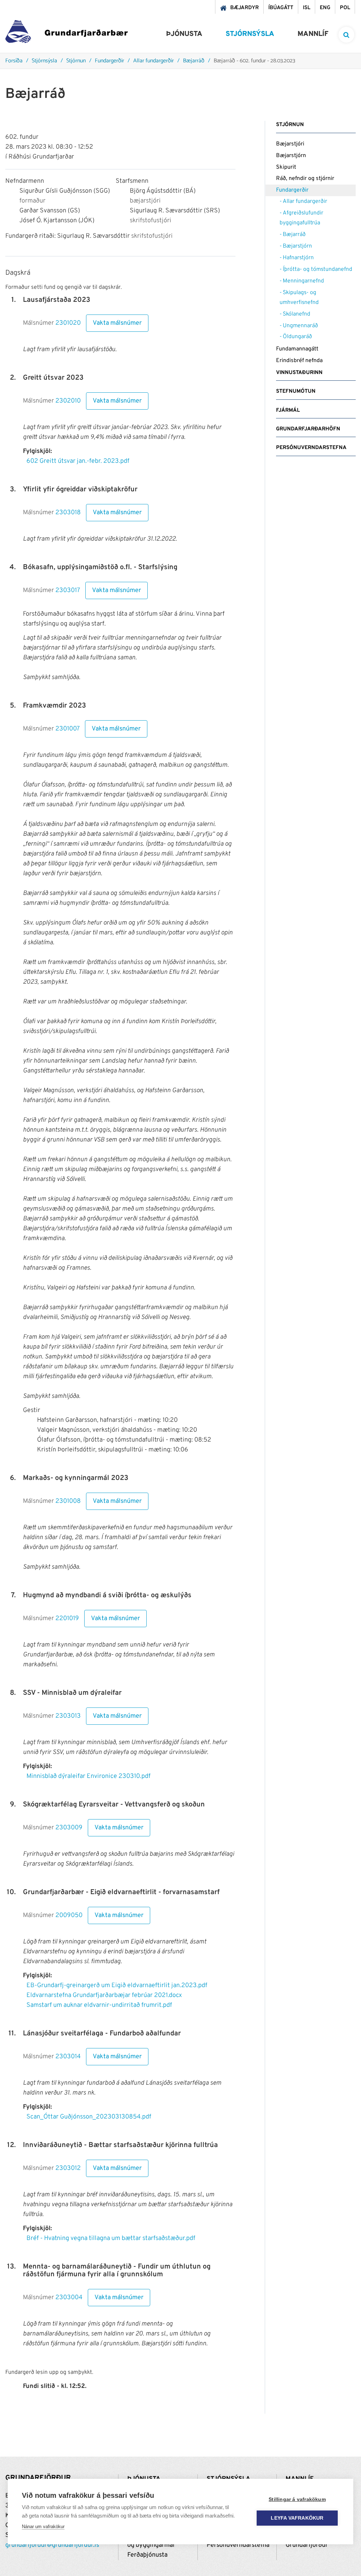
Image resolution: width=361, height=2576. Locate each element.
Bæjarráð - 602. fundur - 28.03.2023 (254, 61)
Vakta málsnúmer (117, 323)
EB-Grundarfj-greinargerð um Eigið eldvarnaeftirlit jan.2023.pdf (117, 1986)
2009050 (69, 1916)
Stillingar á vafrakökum (297, 2499)
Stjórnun (76, 61)
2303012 (68, 2169)
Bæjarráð (194, 61)
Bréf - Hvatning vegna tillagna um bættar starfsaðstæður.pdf (111, 2238)
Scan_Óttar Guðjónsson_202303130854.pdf (89, 2117)
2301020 (68, 323)
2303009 (69, 1828)
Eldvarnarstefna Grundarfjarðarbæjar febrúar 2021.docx (104, 1995)
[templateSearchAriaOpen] (346, 35)
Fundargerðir (109, 61)
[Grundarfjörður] (66, 33)
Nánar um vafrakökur (43, 2527)
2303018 (68, 513)
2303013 (68, 1716)
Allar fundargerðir (154, 61)
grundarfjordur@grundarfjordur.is (52, 2545)
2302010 (68, 401)
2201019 (67, 1619)
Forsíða (14, 61)
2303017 (68, 591)
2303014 (68, 2057)
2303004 (69, 2298)
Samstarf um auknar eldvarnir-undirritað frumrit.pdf (99, 2005)
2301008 (68, 1502)
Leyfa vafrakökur (297, 2518)
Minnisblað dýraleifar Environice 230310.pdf (88, 1776)
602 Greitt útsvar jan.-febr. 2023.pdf (78, 461)
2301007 (68, 729)
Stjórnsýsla (44, 61)
